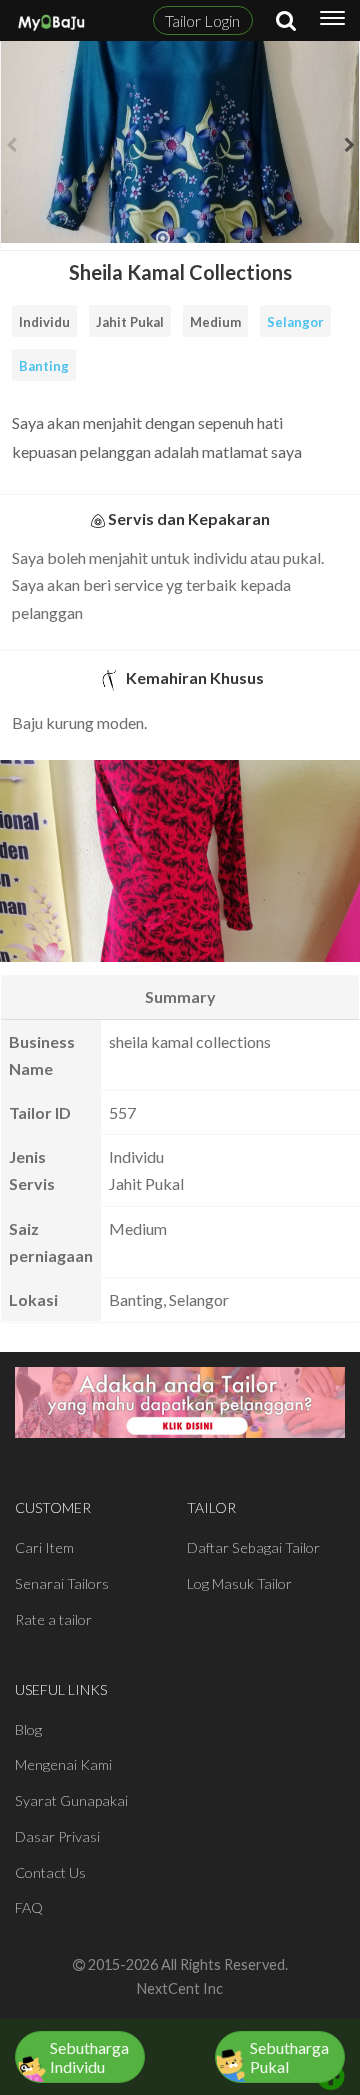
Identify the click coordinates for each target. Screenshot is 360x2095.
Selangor (295, 322)
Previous (11, 145)
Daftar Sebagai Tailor (253, 1547)
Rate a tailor (53, 1619)
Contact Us (50, 1872)
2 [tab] (193, 246)
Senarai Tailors (62, 1583)
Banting (44, 366)
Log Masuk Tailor (239, 1583)
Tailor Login (202, 20)
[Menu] (332, 21)
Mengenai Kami (63, 1764)
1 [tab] (163, 246)
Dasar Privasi (57, 1836)
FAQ (29, 1907)
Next (349, 145)
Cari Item (44, 1547)
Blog (28, 1729)
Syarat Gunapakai (71, 1800)
